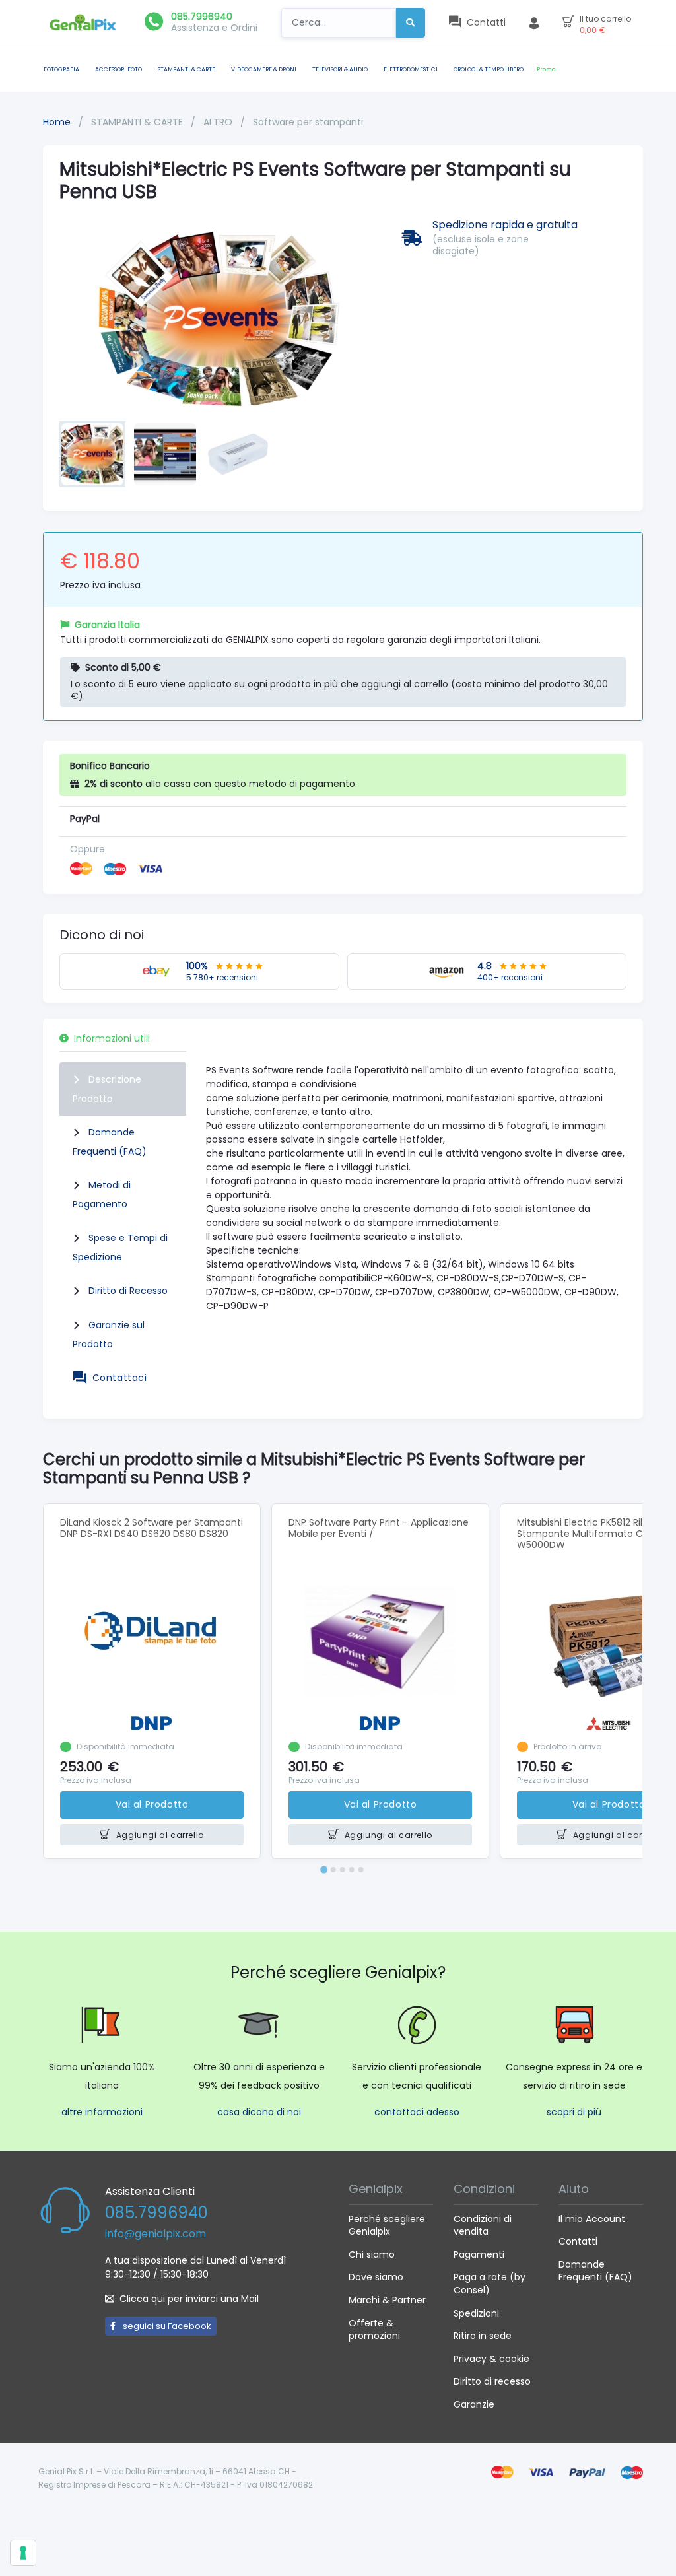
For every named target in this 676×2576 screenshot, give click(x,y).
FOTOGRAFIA (61, 69)
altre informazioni (102, 2112)
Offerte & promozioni (374, 2330)
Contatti (578, 2241)
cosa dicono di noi (259, 2112)
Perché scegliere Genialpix (387, 2225)
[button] (92, 454)
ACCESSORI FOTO (118, 69)
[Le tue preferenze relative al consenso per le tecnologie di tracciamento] (23, 2553)
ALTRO (219, 122)
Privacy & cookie (491, 2359)
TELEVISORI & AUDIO (340, 69)
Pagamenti (479, 2254)
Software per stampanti (308, 122)
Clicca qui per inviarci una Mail (189, 2299)
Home (57, 122)
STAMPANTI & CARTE (186, 69)
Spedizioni (476, 2313)
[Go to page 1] (324, 1870)
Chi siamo (372, 2254)
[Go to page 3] (343, 1870)
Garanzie (474, 2404)
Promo (546, 69)
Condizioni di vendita (483, 2225)
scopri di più (574, 2112)
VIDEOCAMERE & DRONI (264, 69)
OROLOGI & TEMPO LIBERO (489, 69)
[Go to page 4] (352, 1870)
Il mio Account (592, 2219)
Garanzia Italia (107, 625)
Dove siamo (376, 2277)
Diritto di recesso (492, 2381)
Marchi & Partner (387, 2300)
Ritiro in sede (483, 2336)
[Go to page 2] (333, 1870)
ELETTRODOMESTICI (411, 69)
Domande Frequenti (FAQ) (595, 2271)
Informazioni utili (112, 1038)
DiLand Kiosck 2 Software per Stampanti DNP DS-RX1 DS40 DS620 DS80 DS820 (152, 1528)
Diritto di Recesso (128, 1291)
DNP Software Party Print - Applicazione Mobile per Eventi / (379, 1528)
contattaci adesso (417, 2112)
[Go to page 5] (361, 1870)
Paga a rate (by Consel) (490, 2284)
